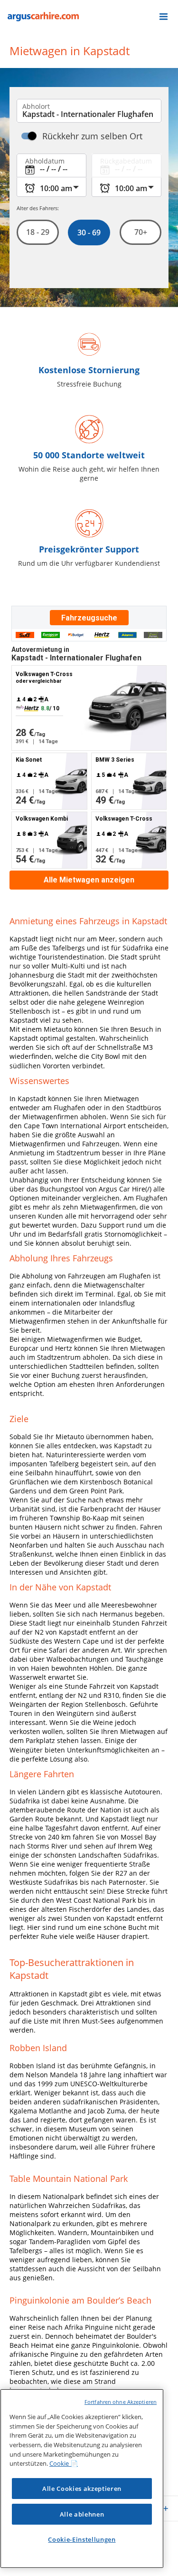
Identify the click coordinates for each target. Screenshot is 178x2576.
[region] (82, 2479)
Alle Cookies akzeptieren (82, 2489)
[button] (164, 17)
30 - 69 (89, 232)
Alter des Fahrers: (38, 208)
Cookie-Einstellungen (82, 2539)
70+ (140, 232)
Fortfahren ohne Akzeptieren (121, 2402)
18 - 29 (38, 232)
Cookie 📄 (64, 2463)
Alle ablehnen (82, 2514)
